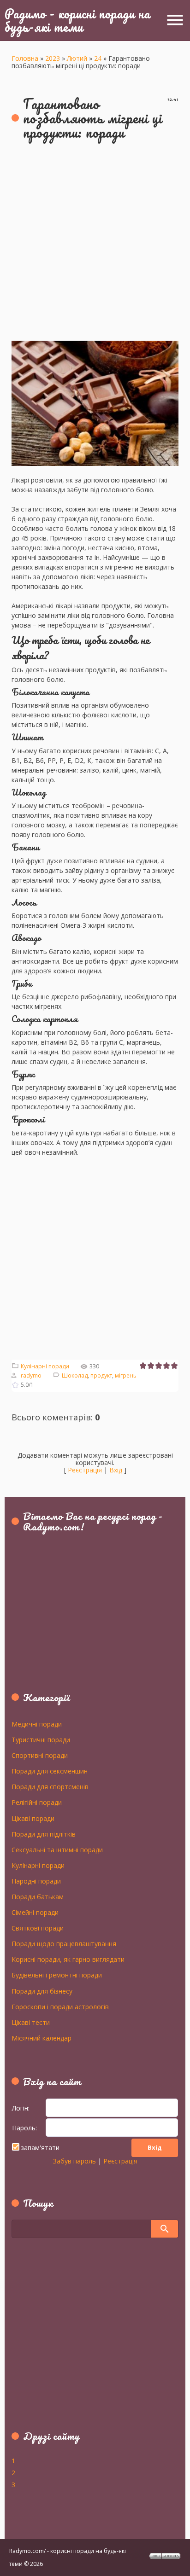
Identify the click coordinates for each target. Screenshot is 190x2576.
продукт (101, 1375)
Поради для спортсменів (50, 1786)
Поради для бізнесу (42, 1991)
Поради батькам (38, 1896)
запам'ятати (40, 2148)
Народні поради (36, 1881)
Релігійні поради (37, 1802)
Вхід (116, 1470)
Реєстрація (85, 1470)
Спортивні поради (40, 1755)
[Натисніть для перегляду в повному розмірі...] (95, 346)
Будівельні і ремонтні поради (57, 1975)
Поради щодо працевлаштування (64, 1943)
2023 (53, 58)
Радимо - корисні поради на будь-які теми (77, 20)
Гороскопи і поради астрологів (60, 2006)
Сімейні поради (35, 1912)
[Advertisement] (95, 246)
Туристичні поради (41, 1739)
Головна (25, 58)
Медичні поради (37, 1724)
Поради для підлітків (44, 1834)
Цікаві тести (31, 2022)
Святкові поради (38, 1928)
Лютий (77, 58)
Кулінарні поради (45, 1366)
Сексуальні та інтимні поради (57, 1849)
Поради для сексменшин (50, 1771)
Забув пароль (74, 2161)
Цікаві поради (33, 1818)
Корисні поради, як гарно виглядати (68, 1959)
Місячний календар (42, 2038)
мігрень (126, 1375)
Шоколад (75, 1375)
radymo (31, 1375)
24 (98, 58)
